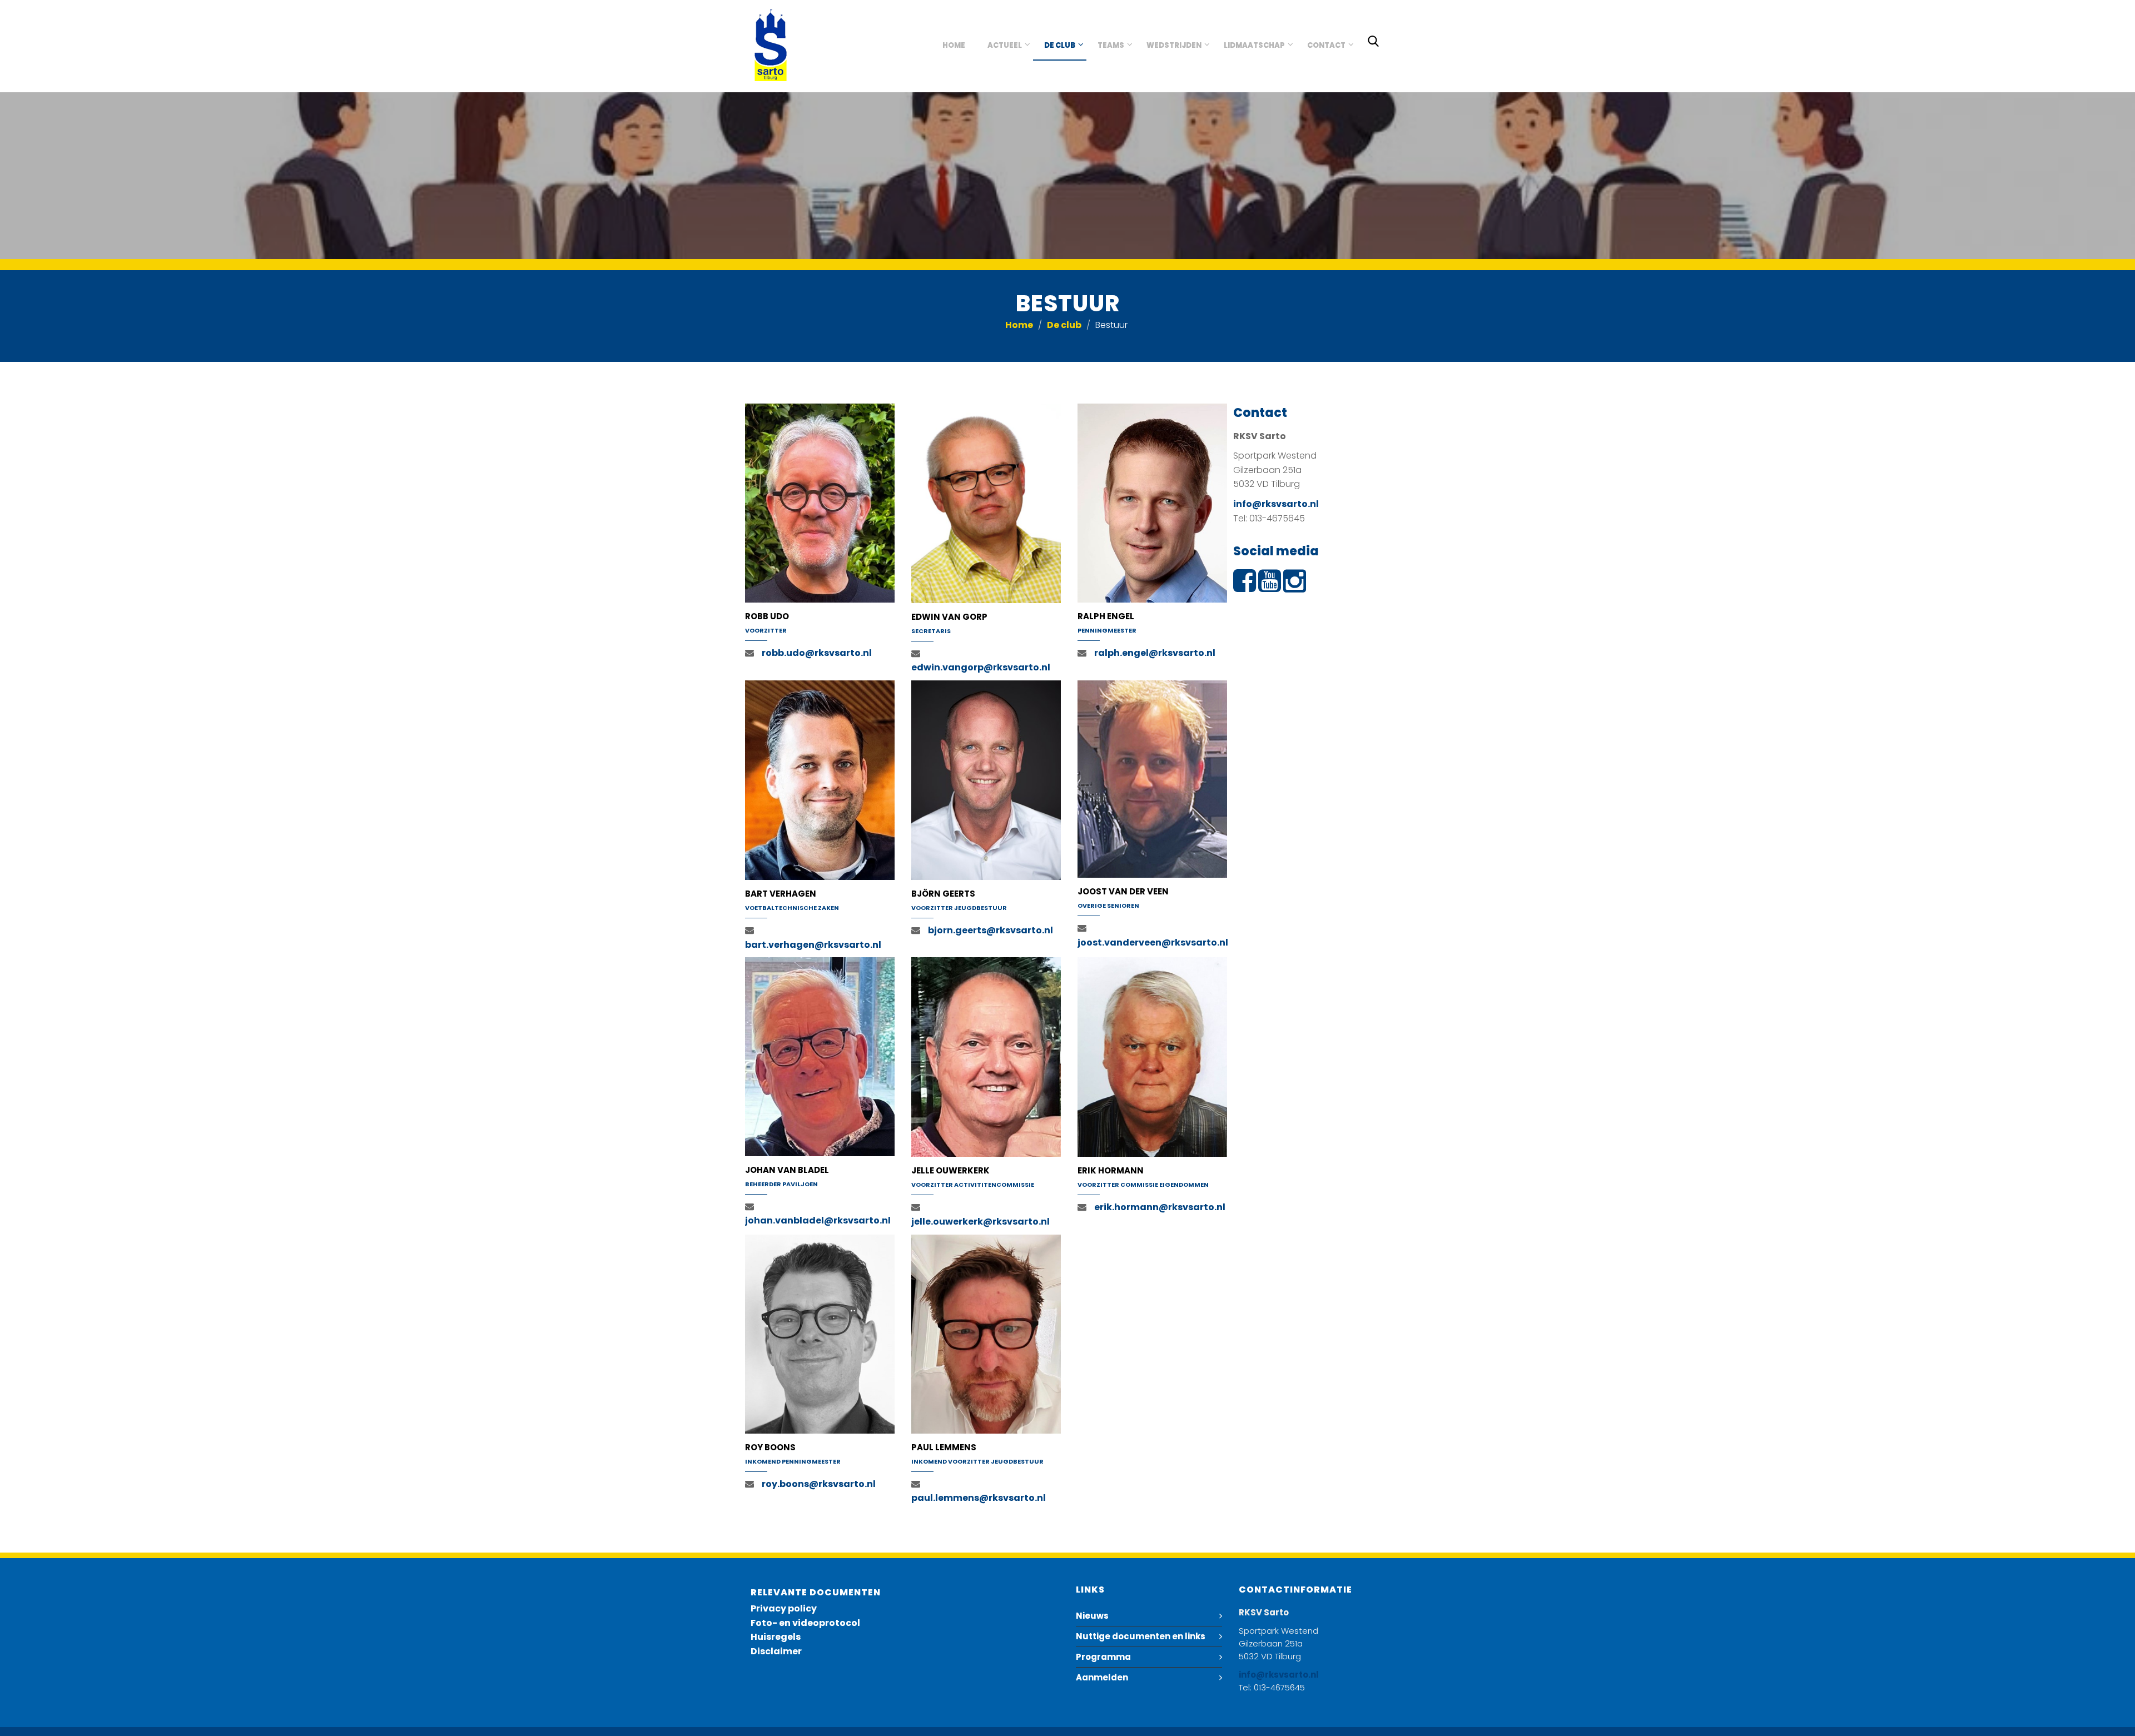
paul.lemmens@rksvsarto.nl (979, 1498)
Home (954, 45)
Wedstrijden (1174, 45)
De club (1060, 45)
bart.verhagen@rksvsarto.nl (813, 945)
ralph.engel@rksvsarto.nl (1155, 653)
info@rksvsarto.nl (1276, 504)
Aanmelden (1102, 1677)
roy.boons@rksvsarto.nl (819, 1484)
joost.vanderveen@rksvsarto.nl (1153, 942)
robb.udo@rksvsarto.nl (817, 653)
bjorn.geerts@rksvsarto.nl (990, 930)
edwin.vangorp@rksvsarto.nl (981, 667)
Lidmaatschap (1254, 45)
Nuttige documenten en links (1141, 1636)
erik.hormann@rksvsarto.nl (1160, 1207)
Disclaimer (776, 1651)
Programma (1103, 1657)
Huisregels (776, 1637)
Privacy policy (784, 1608)
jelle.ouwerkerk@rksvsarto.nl (980, 1222)
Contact (1326, 45)
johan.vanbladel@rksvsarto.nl (818, 1220)
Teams (1111, 45)
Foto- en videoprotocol (805, 1623)
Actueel (1005, 45)
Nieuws (1092, 1616)
